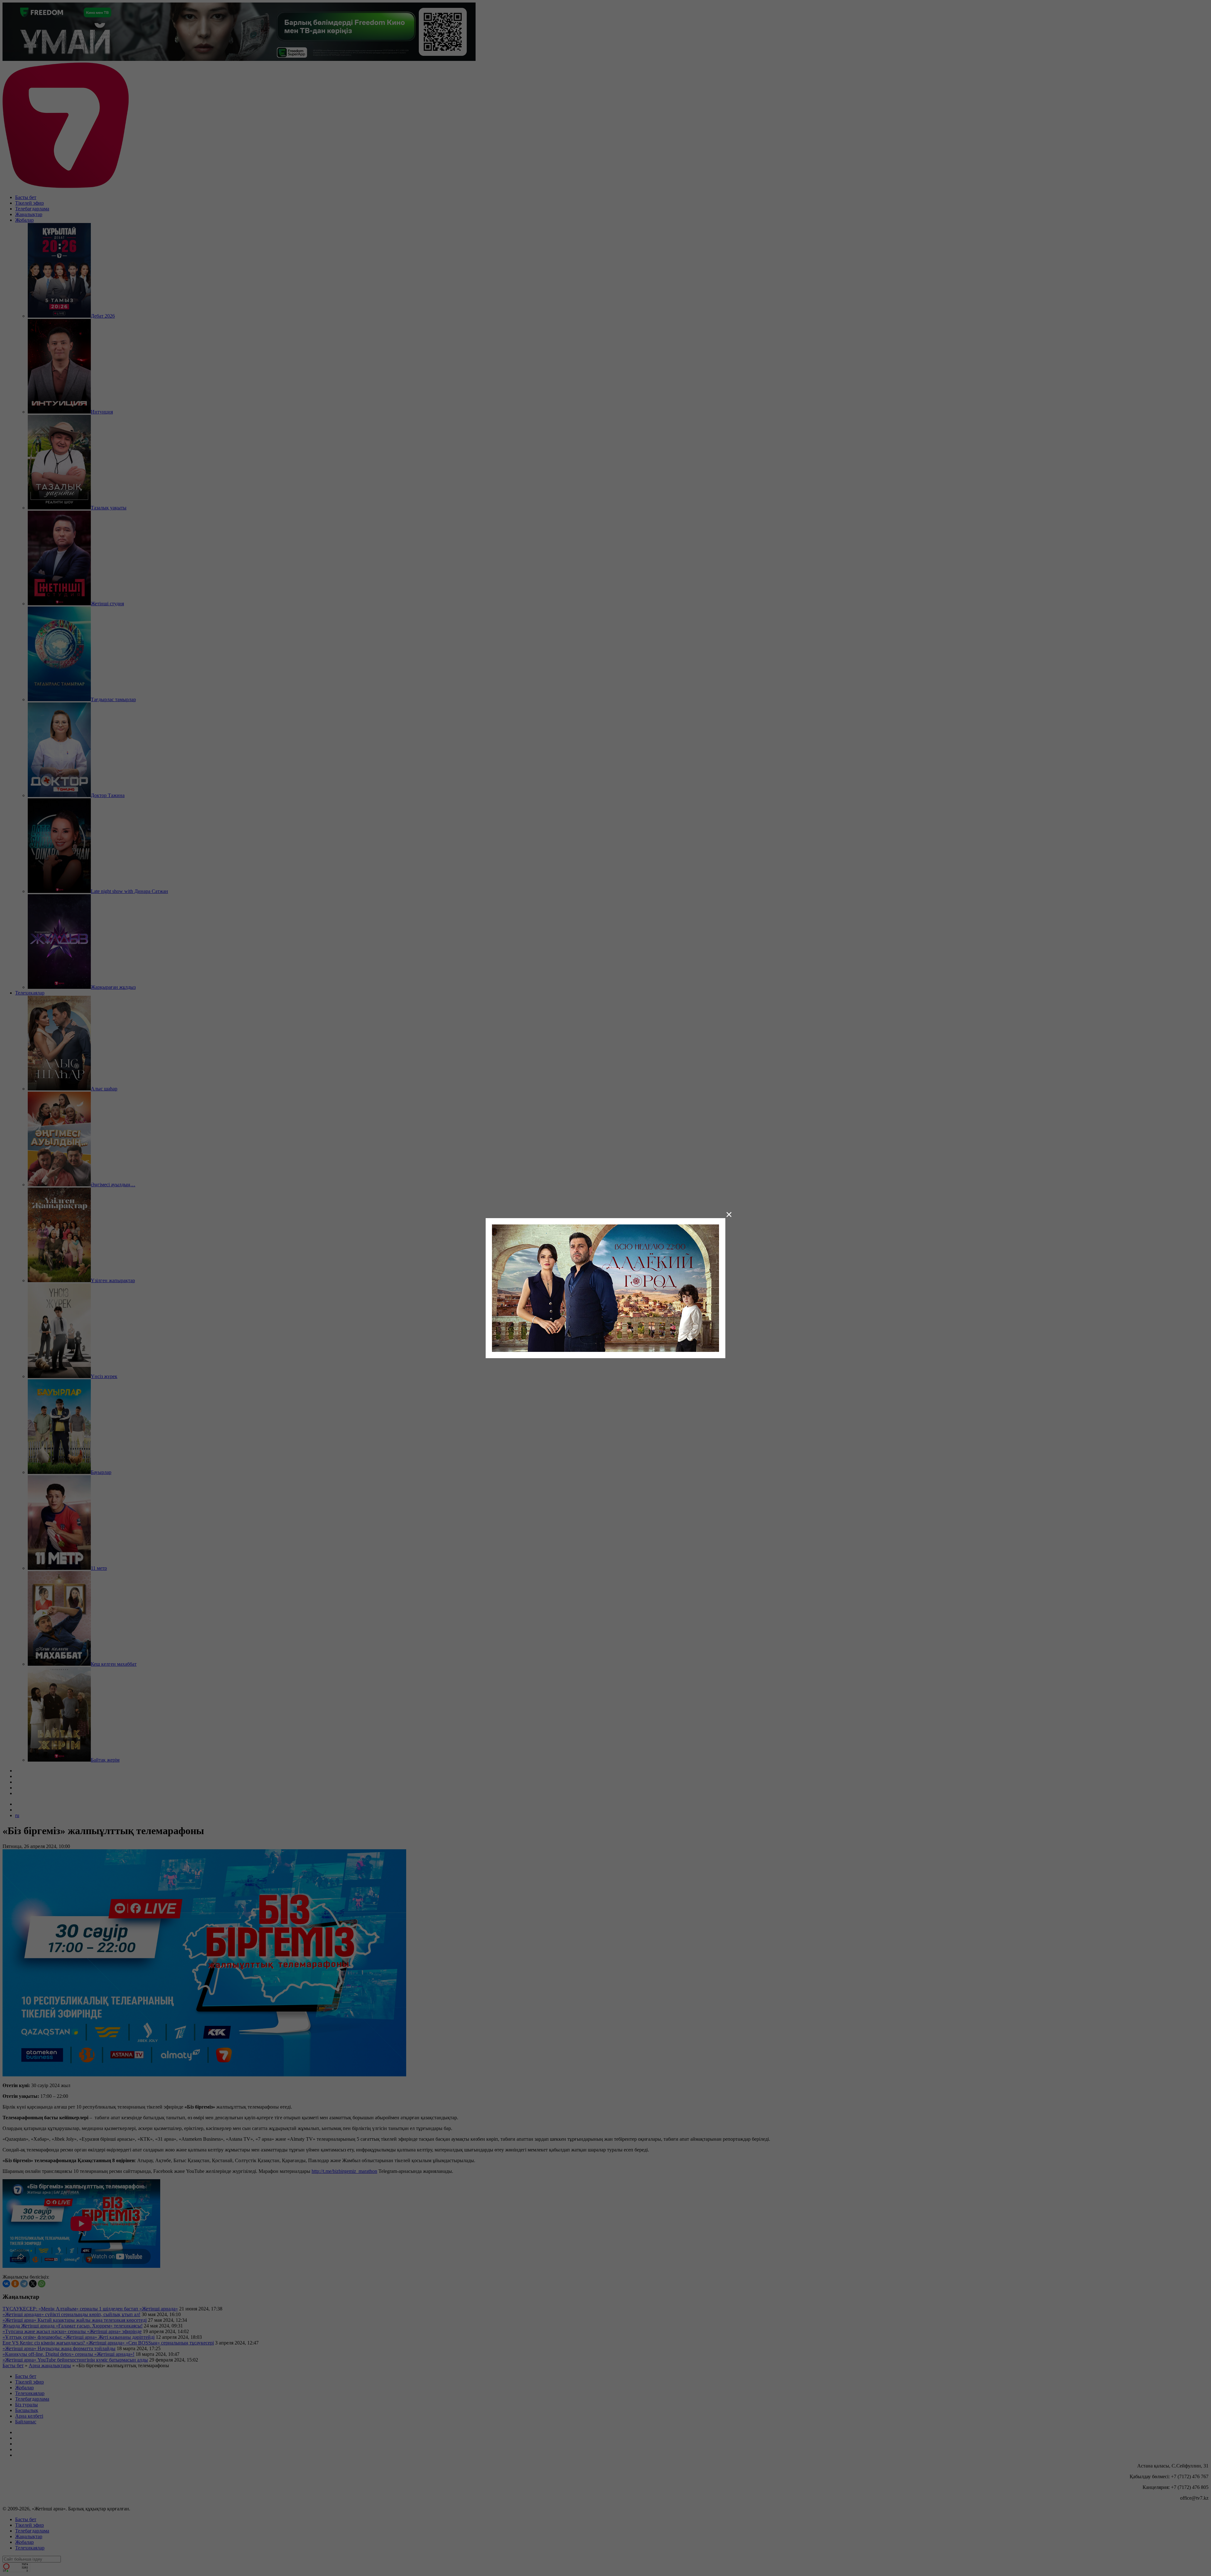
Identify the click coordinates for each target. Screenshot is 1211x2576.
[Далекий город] (605, 1287)
